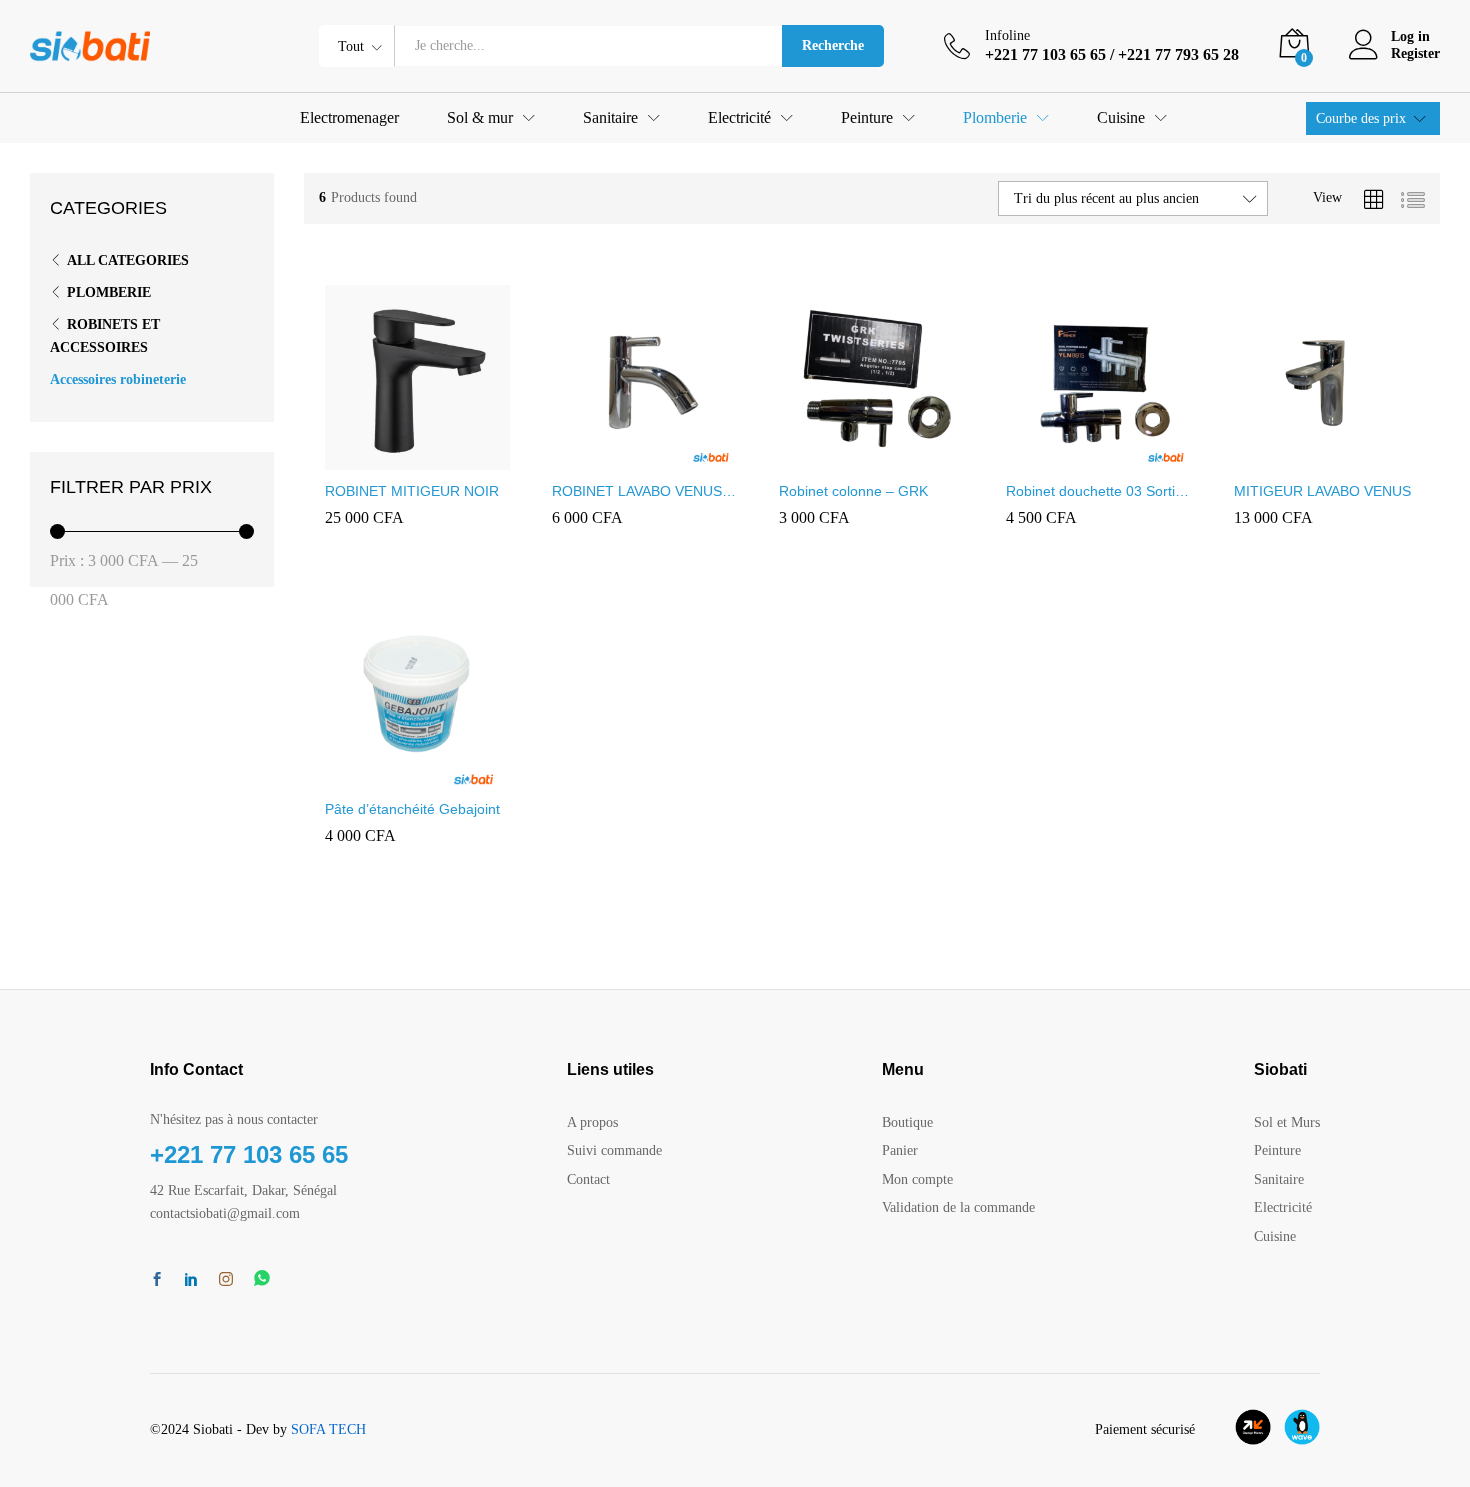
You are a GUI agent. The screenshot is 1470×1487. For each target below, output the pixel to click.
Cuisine (1275, 1236)
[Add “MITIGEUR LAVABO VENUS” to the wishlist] (1372, 458)
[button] (371, 458)
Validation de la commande (958, 1207)
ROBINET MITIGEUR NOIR (412, 491)
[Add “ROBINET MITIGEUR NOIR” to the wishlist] (463, 458)
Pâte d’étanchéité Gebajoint (412, 809)
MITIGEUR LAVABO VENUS (1322, 491)
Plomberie (109, 292)
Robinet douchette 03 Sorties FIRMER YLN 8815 (1098, 491)
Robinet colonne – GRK (853, 491)
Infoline (1007, 35)
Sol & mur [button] (480, 118)
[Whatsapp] (262, 1279)
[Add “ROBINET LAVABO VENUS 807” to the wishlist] (691, 458)
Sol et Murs (1287, 1122)
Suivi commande (614, 1150)
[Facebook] (157, 1281)
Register (1415, 53)
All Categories (128, 260)
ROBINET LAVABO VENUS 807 (637, 491)
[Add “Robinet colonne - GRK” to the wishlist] (918, 458)
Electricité (1283, 1207)
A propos (592, 1122)
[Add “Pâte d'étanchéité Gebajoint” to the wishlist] (463, 776)
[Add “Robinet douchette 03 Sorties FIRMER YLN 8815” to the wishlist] (1145, 458)
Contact (588, 1179)
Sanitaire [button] (610, 118)
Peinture (1277, 1150)
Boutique (907, 1122)
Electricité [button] (739, 118)
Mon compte (917, 1179)
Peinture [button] (867, 118)
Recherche (833, 45)
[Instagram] (226, 1280)
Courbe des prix (1361, 119)
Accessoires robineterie (118, 379)
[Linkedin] (191, 1281)
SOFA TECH (328, 1429)
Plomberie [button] (995, 118)
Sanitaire (1279, 1179)
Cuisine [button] (1121, 118)
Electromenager (349, 118)
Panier (900, 1150)
